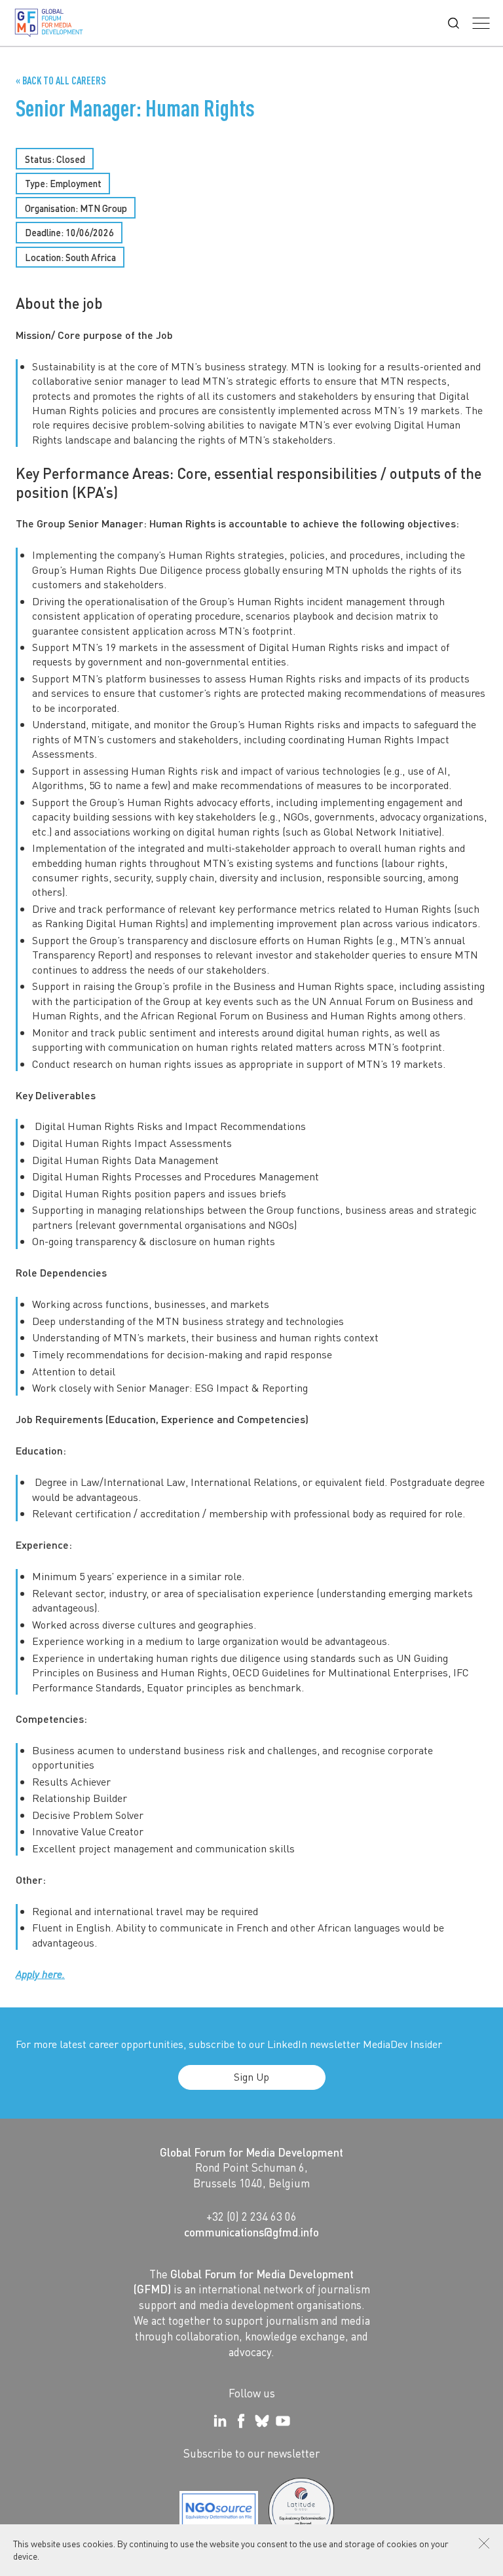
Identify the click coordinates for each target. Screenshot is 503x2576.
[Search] (454, 23)
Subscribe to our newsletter (251, 2453)
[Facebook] (241, 2421)
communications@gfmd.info (251, 2232)
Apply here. (40, 1974)
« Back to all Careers (61, 80)
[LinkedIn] (220, 2421)
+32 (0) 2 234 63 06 (251, 2216)
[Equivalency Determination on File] (219, 2511)
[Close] (484, 2543)
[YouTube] (283, 2421)
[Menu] (481, 23)
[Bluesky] (262, 2421)
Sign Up (251, 2076)
